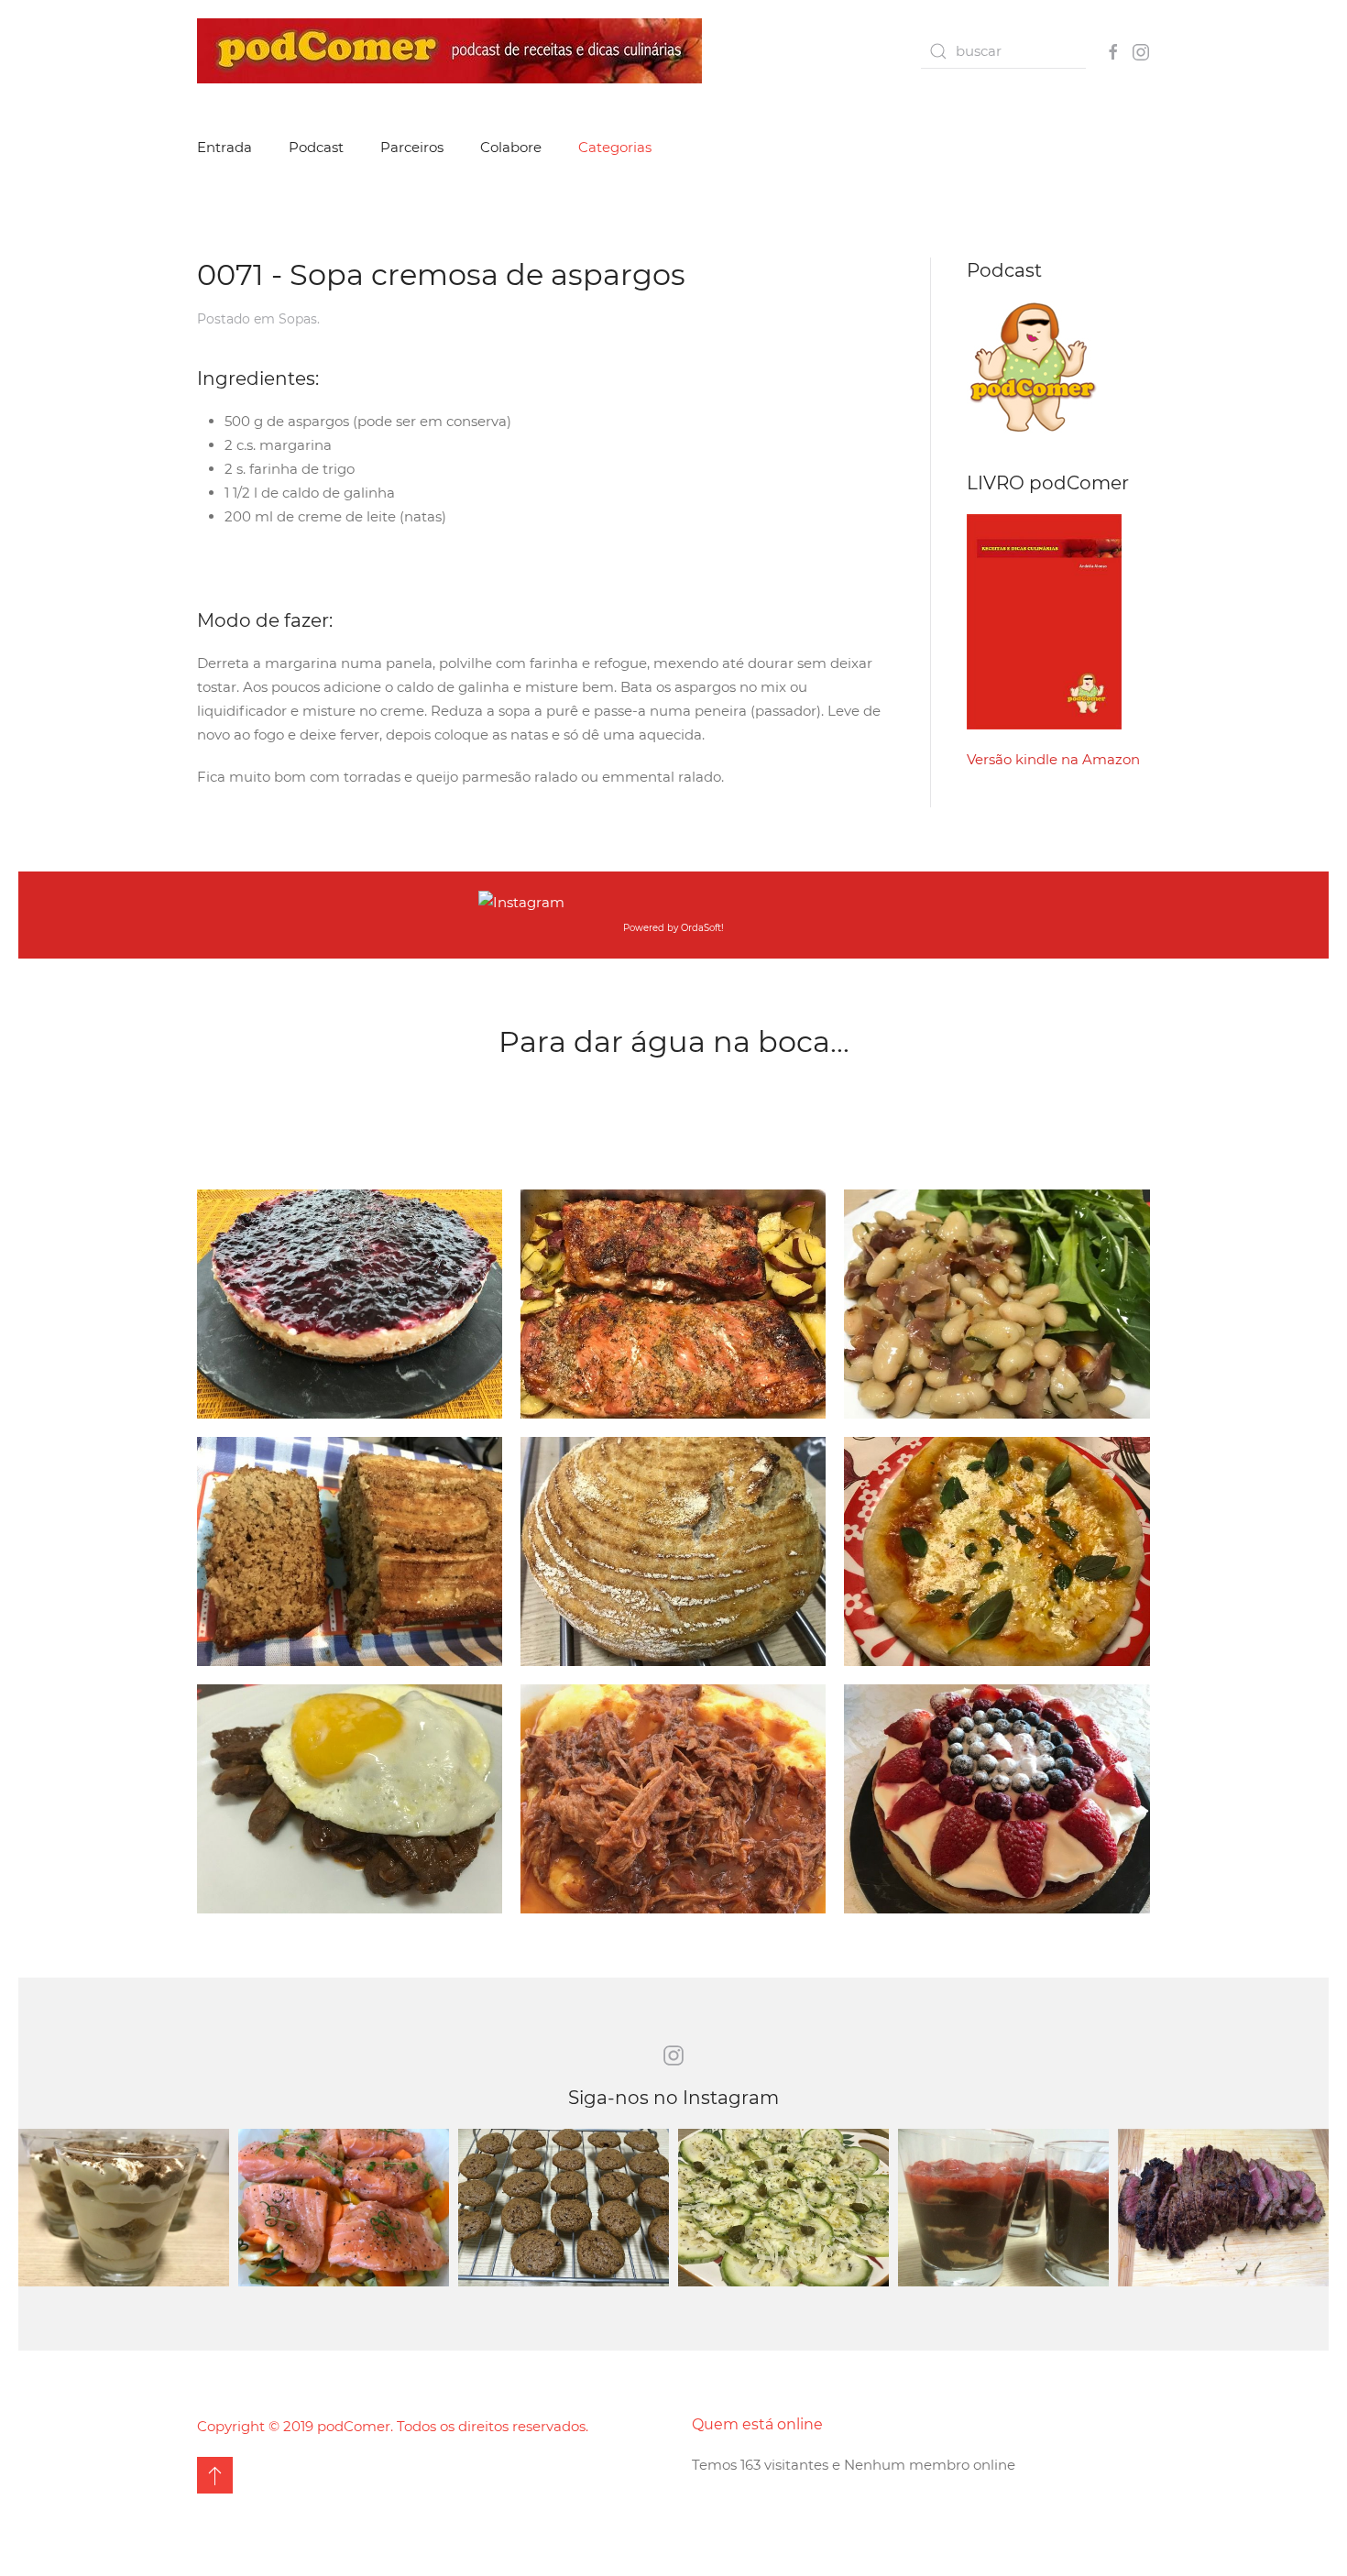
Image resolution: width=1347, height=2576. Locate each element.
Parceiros (412, 147)
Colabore (511, 147)
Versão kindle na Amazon (1053, 759)
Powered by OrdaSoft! (673, 928)
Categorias (615, 147)
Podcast (316, 147)
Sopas (298, 319)
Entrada (224, 147)
